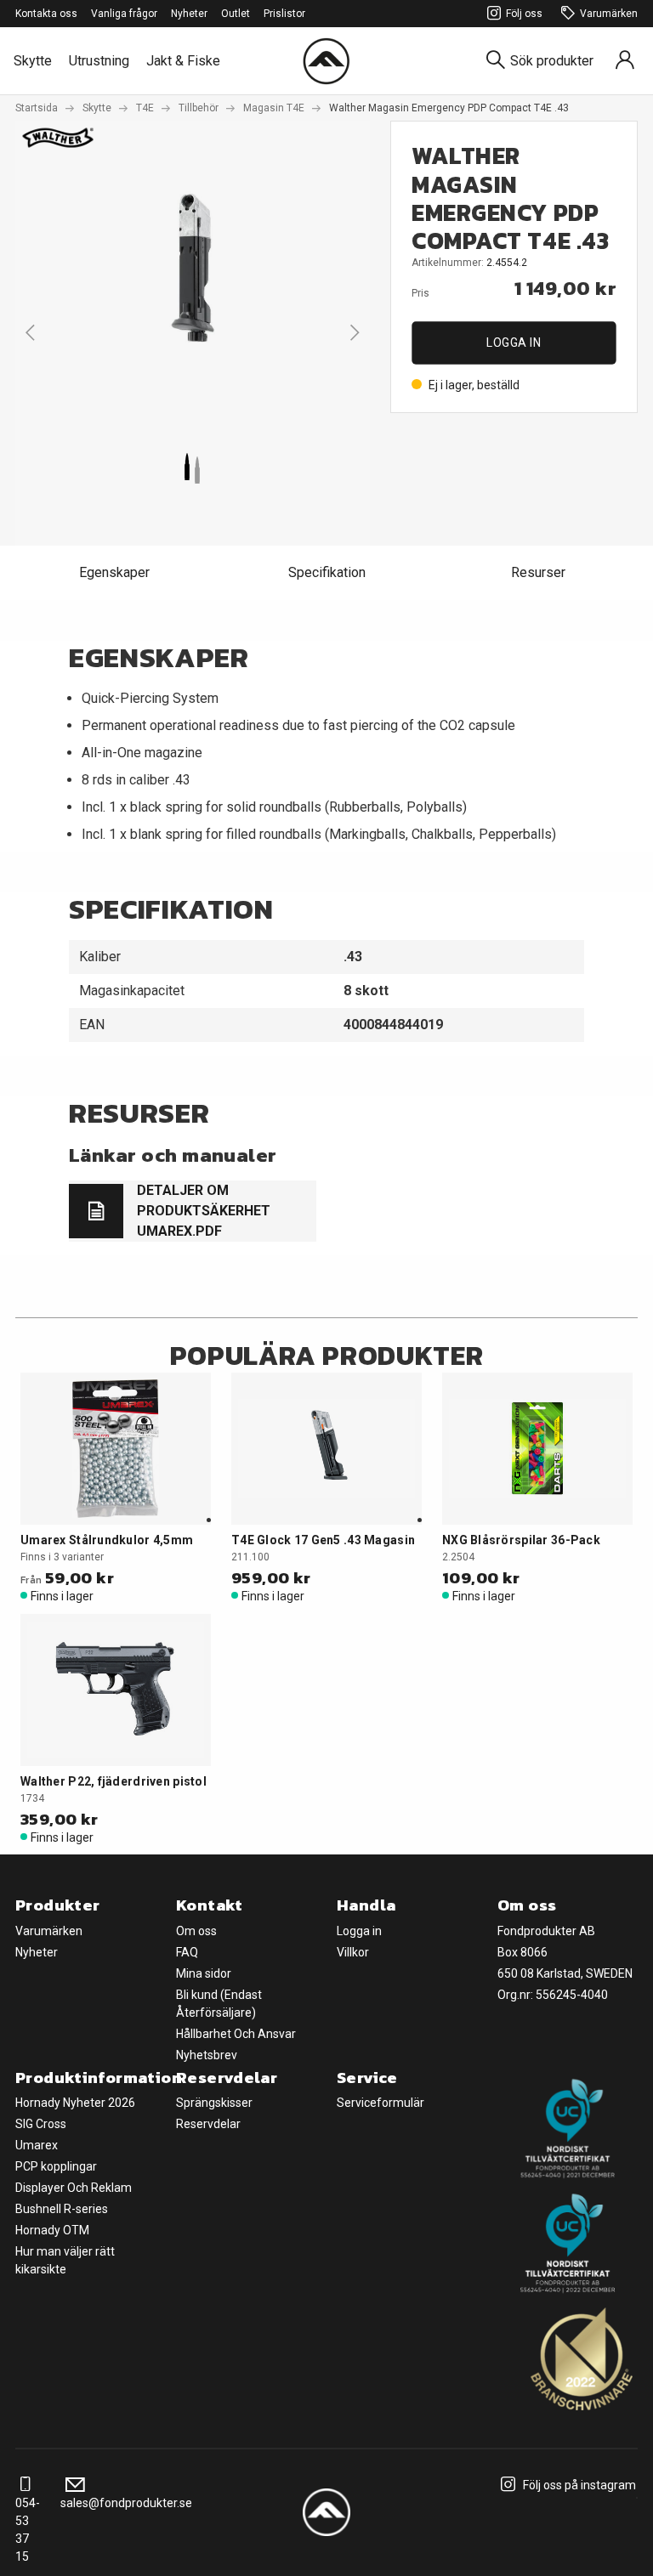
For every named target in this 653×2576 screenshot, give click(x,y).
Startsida (37, 108)
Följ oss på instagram (578, 2485)
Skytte (33, 61)
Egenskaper (114, 572)
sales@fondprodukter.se (126, 2503)
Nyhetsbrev (207, 2055)
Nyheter (189, 14)
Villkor (353, 1952)
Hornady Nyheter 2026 (75, 2103)
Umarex (37, 2145)
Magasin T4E (274, 108)
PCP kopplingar (56, 2166)
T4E (145, 108)
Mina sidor (204, 1973)
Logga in (514, 343)
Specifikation (327, 572)
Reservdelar (208, 2124)
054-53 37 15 (28, 2530)
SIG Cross (41, 2124)
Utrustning (99, 61)
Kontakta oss (46, 14)
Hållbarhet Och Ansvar (236, 2034)
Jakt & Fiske (183, 61)
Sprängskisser (214, 2103)
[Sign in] (625, 61)
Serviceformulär (380, 2103)
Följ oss (524, 14)
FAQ (187, 1952)
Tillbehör (199, 108)
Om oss (196, 1931)
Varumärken (609, 14)
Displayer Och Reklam (74, 2188)
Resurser (538, 572)
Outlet (236, 14)
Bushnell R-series (62, 2209)
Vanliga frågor (124, 14)
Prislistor (284, 14)
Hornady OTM (52, 2230)
